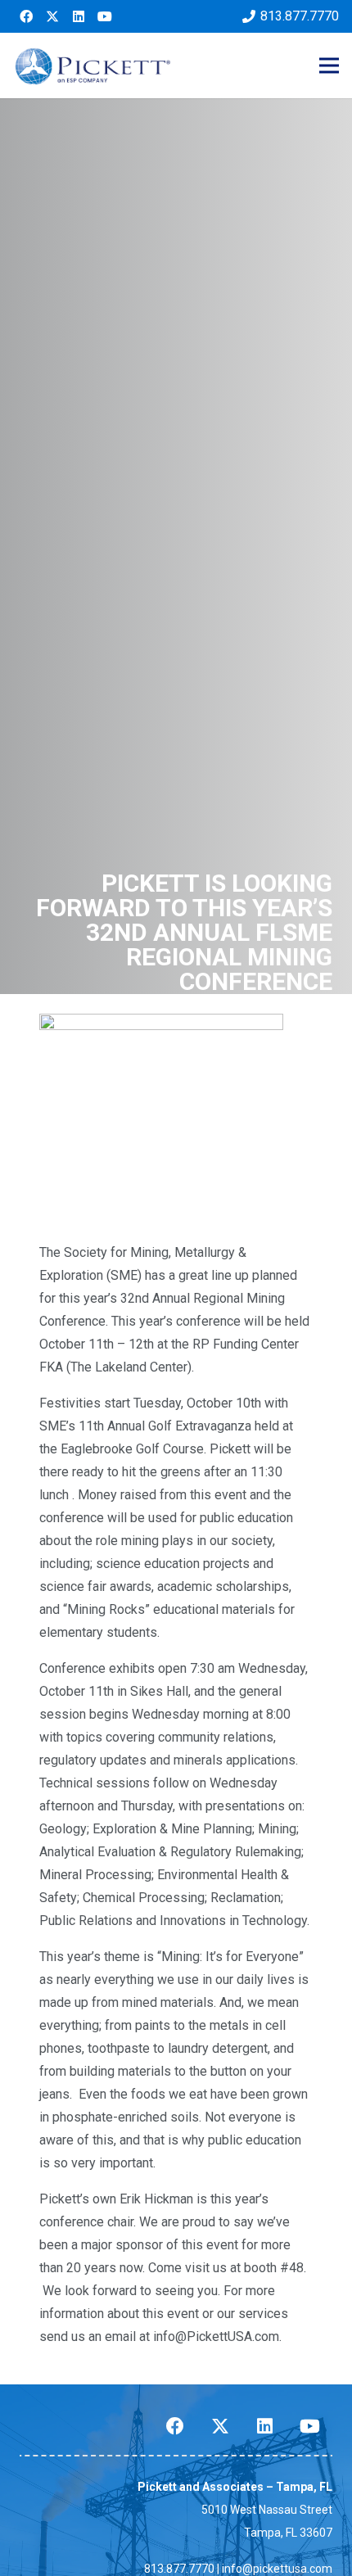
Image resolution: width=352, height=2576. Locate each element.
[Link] (93, 66)
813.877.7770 (179, 2569)
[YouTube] (105, 16)
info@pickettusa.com (277, 2569)
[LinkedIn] (79, 16)
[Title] (52, 16)
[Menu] (329, 66)
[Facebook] (26, 16)
